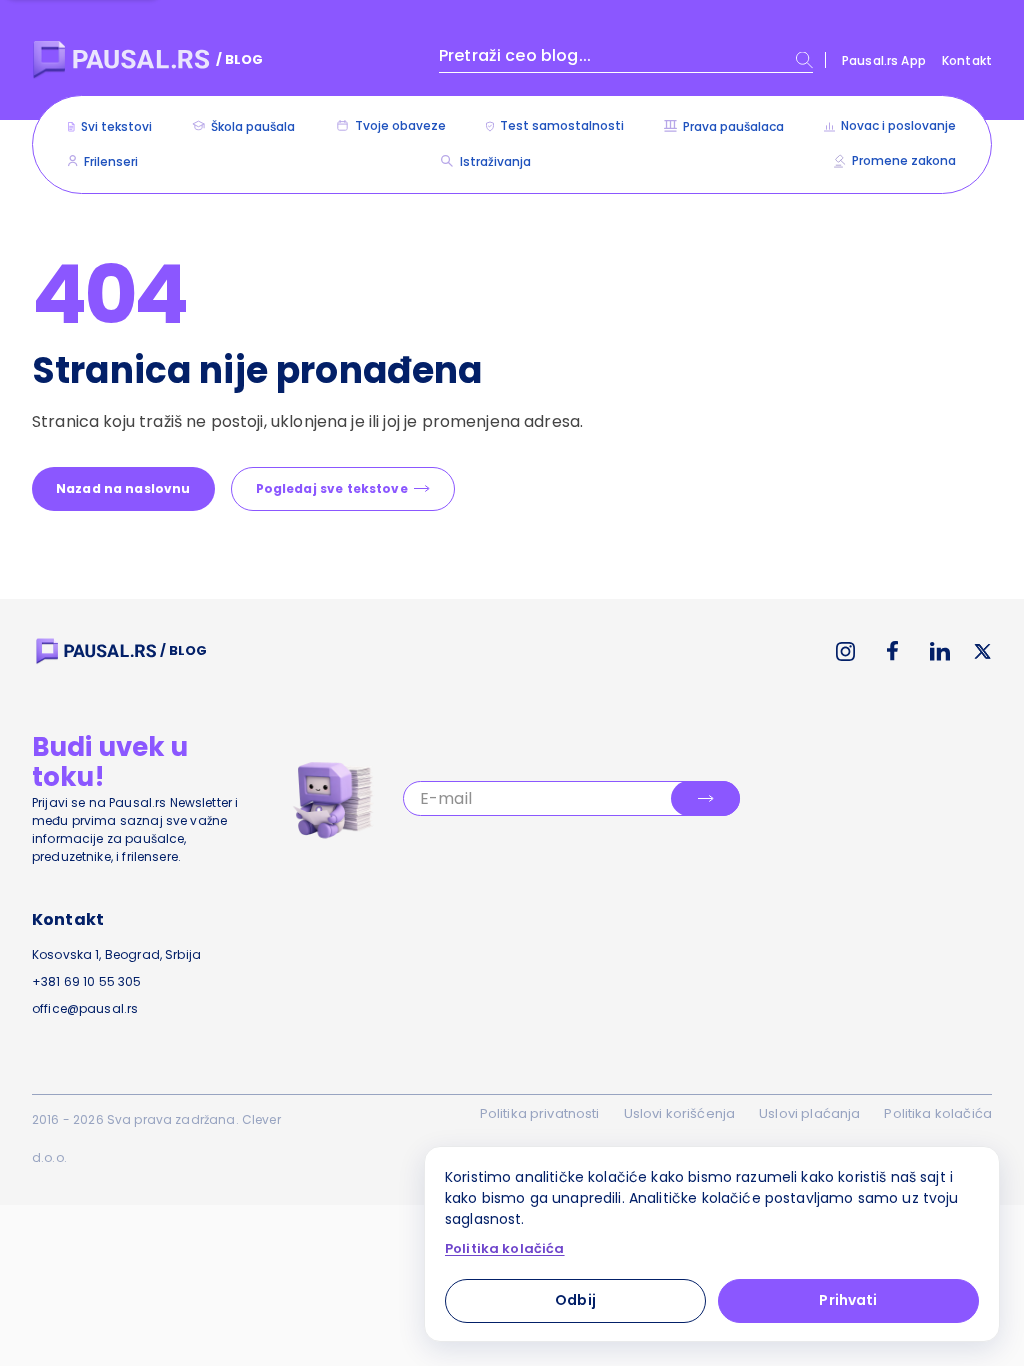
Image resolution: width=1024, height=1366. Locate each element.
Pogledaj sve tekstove (332, 488)
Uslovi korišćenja (680, 1113)
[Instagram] (845, 651)
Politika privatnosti (540, 1113)
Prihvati (848, 1300)
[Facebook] (892, 651)
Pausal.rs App (884, 60)
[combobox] (626, 60)
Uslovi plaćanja (809, 1113)
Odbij (575, 1300)
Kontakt (967, 60)
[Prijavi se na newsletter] (705, 798)
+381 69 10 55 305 (87, 981)
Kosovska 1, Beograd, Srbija (116, 954)
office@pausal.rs (85, 1008)
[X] (983, 651)
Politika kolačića (938, 1113)
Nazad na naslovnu (123, 488)
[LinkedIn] (940, 651)
